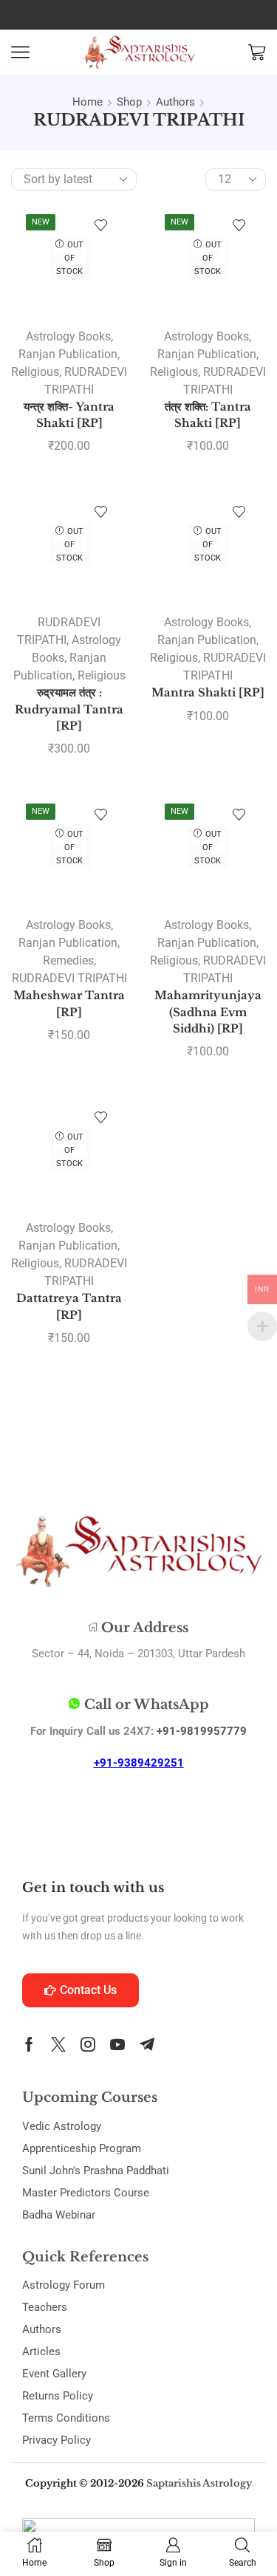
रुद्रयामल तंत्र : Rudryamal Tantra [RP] (69, 709)
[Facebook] (29, 2044)
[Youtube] (117, 2044)
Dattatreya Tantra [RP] (69, 1306)
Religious (35, 372)
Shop (129, 102)
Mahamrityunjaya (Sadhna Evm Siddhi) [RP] (208, 1012)
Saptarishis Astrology (199, 2483)
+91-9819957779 (202, 1731)
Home (88, 102)
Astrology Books (68, 336)
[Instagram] (88, 2044)
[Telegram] (147, 2044)
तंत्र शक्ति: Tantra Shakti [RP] (208, 415)
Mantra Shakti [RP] (208, 693)
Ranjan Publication (68, 354)
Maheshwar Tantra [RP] (69, 1004)
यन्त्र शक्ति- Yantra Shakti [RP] (69, 415)
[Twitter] (58, 2044)
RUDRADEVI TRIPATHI (69, 978)
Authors (175, 102)
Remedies (68, 960)
